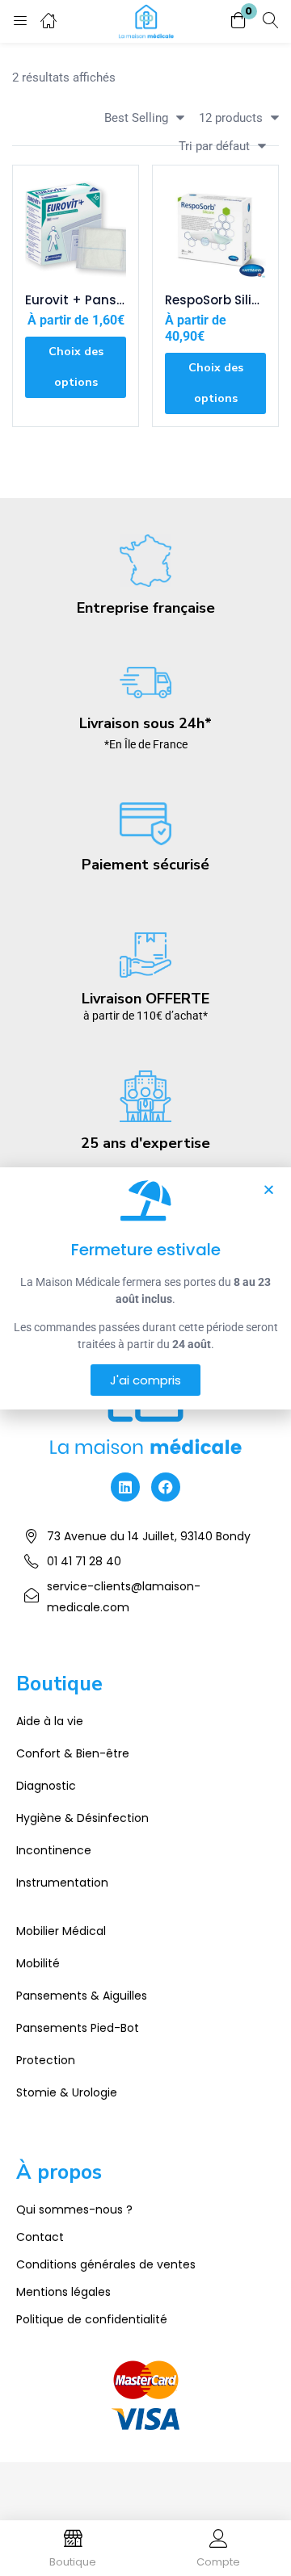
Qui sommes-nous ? (74, 2209)
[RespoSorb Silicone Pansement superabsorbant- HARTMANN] (215, 228)
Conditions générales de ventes (106, 2264)
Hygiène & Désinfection (82, 1818)
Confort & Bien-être (73, 1753)
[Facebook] (166, 1487)
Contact (40, 2237)
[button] (238, 21)
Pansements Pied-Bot (78, 2028)
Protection (46, 2060)
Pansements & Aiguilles (82, 1996)
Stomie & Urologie (67, 2092)
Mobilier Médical (61, 1931)
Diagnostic (46, 1786)
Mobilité (38, 1963)
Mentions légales (63, 2292)
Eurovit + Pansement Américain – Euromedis (76, 300)
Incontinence (54, 1850)
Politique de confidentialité (92, 2319)
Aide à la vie (50, 1721)
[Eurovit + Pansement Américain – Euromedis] (76, 228)
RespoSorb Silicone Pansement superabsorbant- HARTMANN (215, 300)
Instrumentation (62, 1883)
